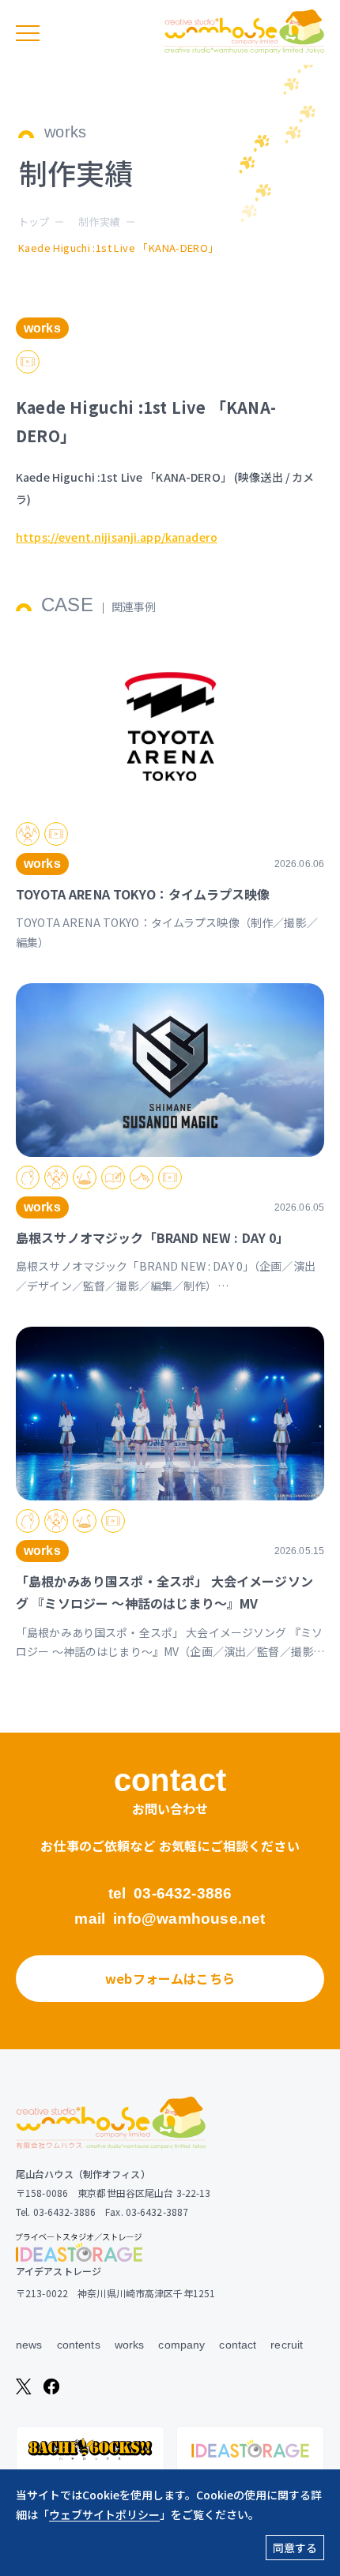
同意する (295, 2548)
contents (79, 2345)
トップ (34, 222)
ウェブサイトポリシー (104, 2514)
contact (238, 2345)
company (181, 2345)
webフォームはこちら (170, 1978)
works (130, 2345)
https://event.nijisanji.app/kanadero (117, 537)
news (29, 2345)
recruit (287, 2345)
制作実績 (99, 222)
